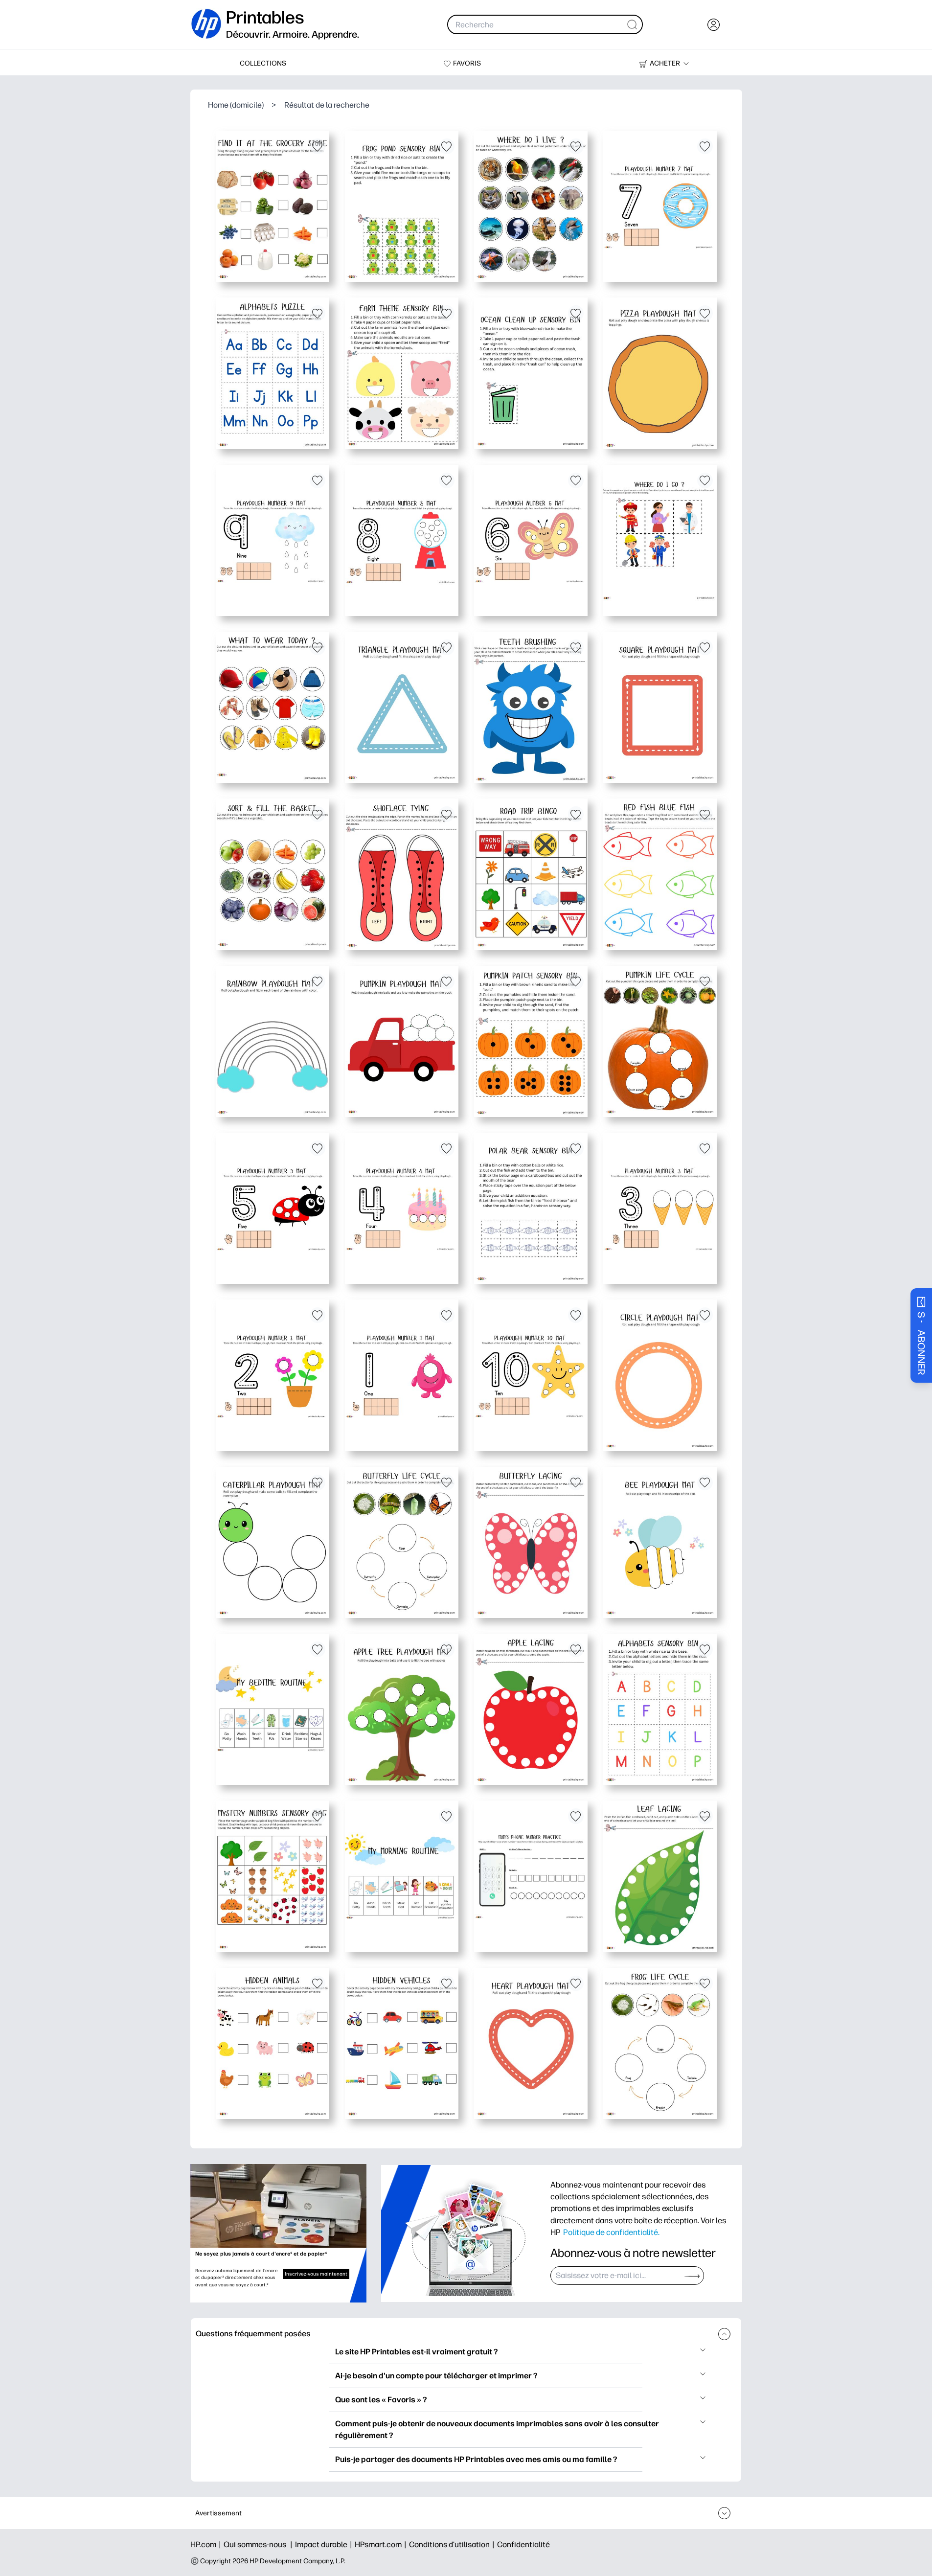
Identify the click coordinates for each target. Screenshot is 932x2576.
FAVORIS (467, 63)
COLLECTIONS (263, 63)
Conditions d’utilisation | (453, 2544)
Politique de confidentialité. (611, 2232)
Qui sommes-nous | (259, 2544)
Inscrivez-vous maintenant (316, 2274)
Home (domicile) (236, 105)
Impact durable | (325, 2544)
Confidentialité (523, 2544)
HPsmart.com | (382, 2544)
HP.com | (207, 2544)
